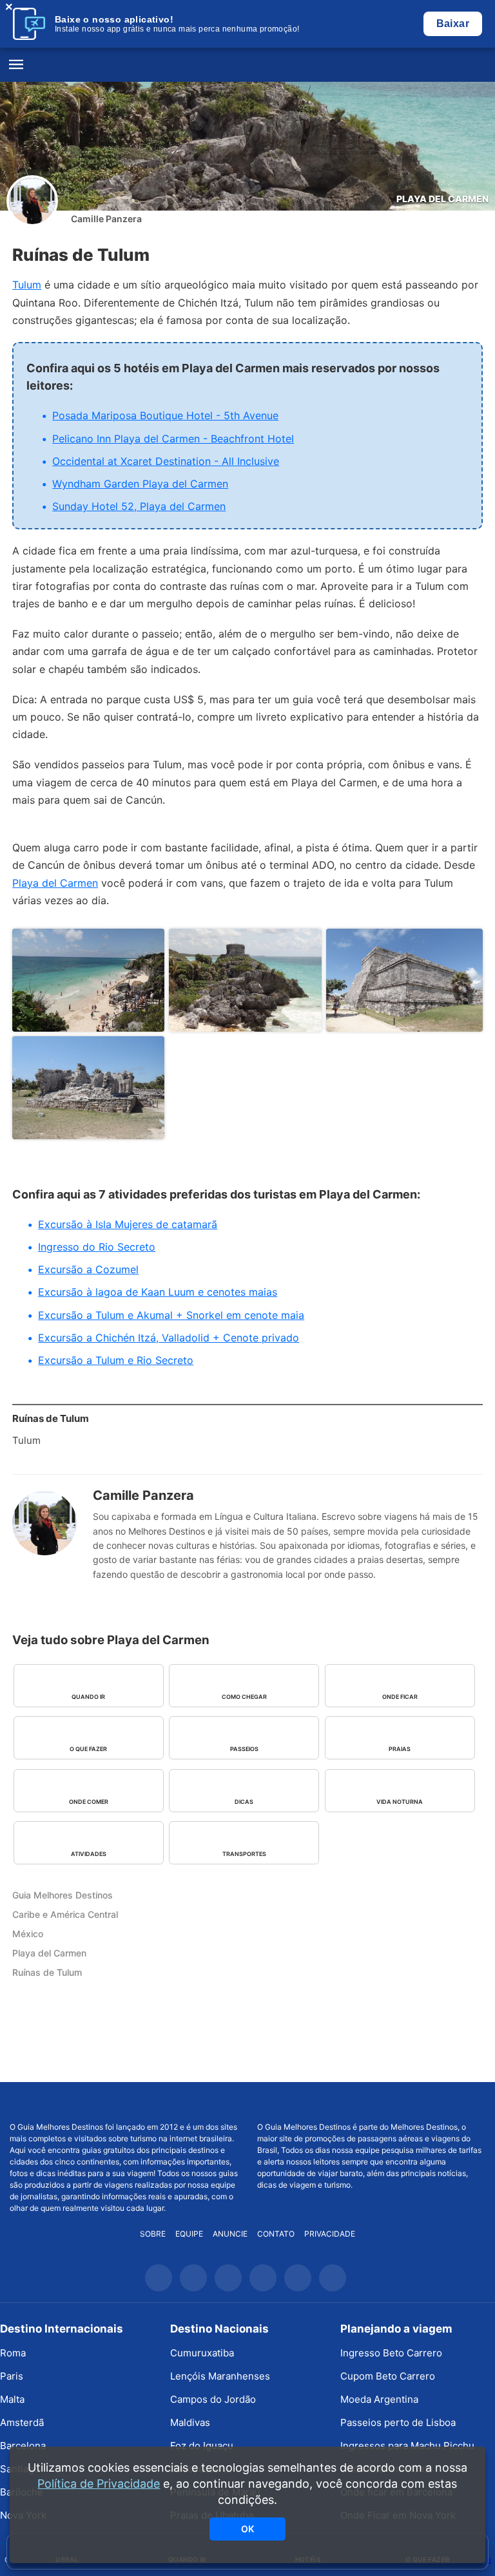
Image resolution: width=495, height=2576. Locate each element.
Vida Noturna (400, 1802)
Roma (13, 2353)
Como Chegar (244, 1697)
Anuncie (230, 2234)
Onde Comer (89, 1802)
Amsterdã (22, 2422)
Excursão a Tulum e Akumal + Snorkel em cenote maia (171, 1315)
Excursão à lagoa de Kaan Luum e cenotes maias (158, 1292)
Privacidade (330, 2234)
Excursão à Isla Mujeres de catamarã (128, 1224)
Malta (12, 2399)
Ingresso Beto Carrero (391, 2353)
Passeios (244, 1749)
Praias (400, 1749)
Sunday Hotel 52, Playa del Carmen (139, 506)
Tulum (27, 285)
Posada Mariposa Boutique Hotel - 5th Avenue (165, 415)
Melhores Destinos (371, 2102)
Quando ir (88, 1697)
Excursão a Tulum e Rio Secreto (116, 1360)
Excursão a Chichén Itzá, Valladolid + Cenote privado (169, 1338)
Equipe (189, 2234)
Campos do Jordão (213, 2399)
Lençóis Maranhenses (220, 2376)
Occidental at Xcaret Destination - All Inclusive (166, 461)
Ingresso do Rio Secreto (97, 1247)
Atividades (89, 1854)
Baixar (453, 24)
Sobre (153, 2234)
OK (247, 2529)
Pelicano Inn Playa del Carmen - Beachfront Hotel (173, 439)
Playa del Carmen (442, 199)
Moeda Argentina (379, 2399)
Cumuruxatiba (202, 2353)
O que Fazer (88, 1749)
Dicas (244, 1802)
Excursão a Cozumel (88, 1269)
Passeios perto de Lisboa (398, 2422)
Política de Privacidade (99, 2484)
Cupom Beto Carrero (388, 2376)
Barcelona (23, 2446)
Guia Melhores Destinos (247, 65)
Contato (276, 2234)
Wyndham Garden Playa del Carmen (140, 484)
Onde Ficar (400, 1697)
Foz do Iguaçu (202, 2446)
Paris (12, 2376)
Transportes (244, 1854)
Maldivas (190, 2422)
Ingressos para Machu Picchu (407, 2446)
